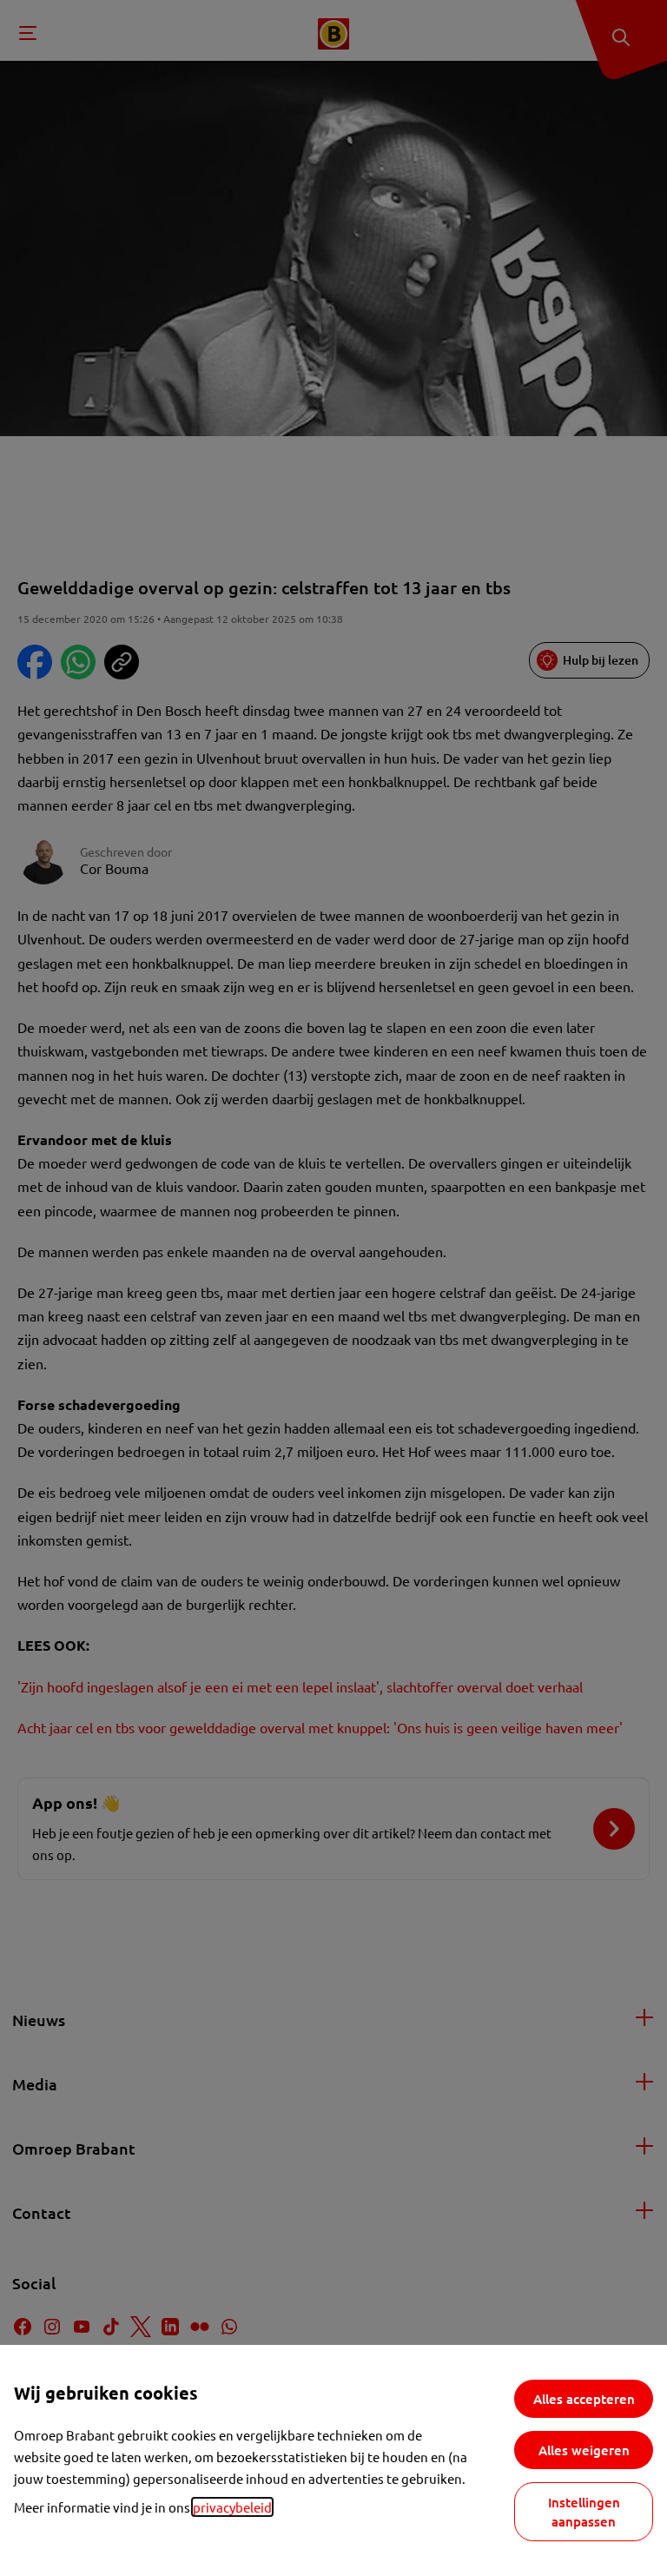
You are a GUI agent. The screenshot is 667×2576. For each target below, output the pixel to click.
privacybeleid (232, 2507)
